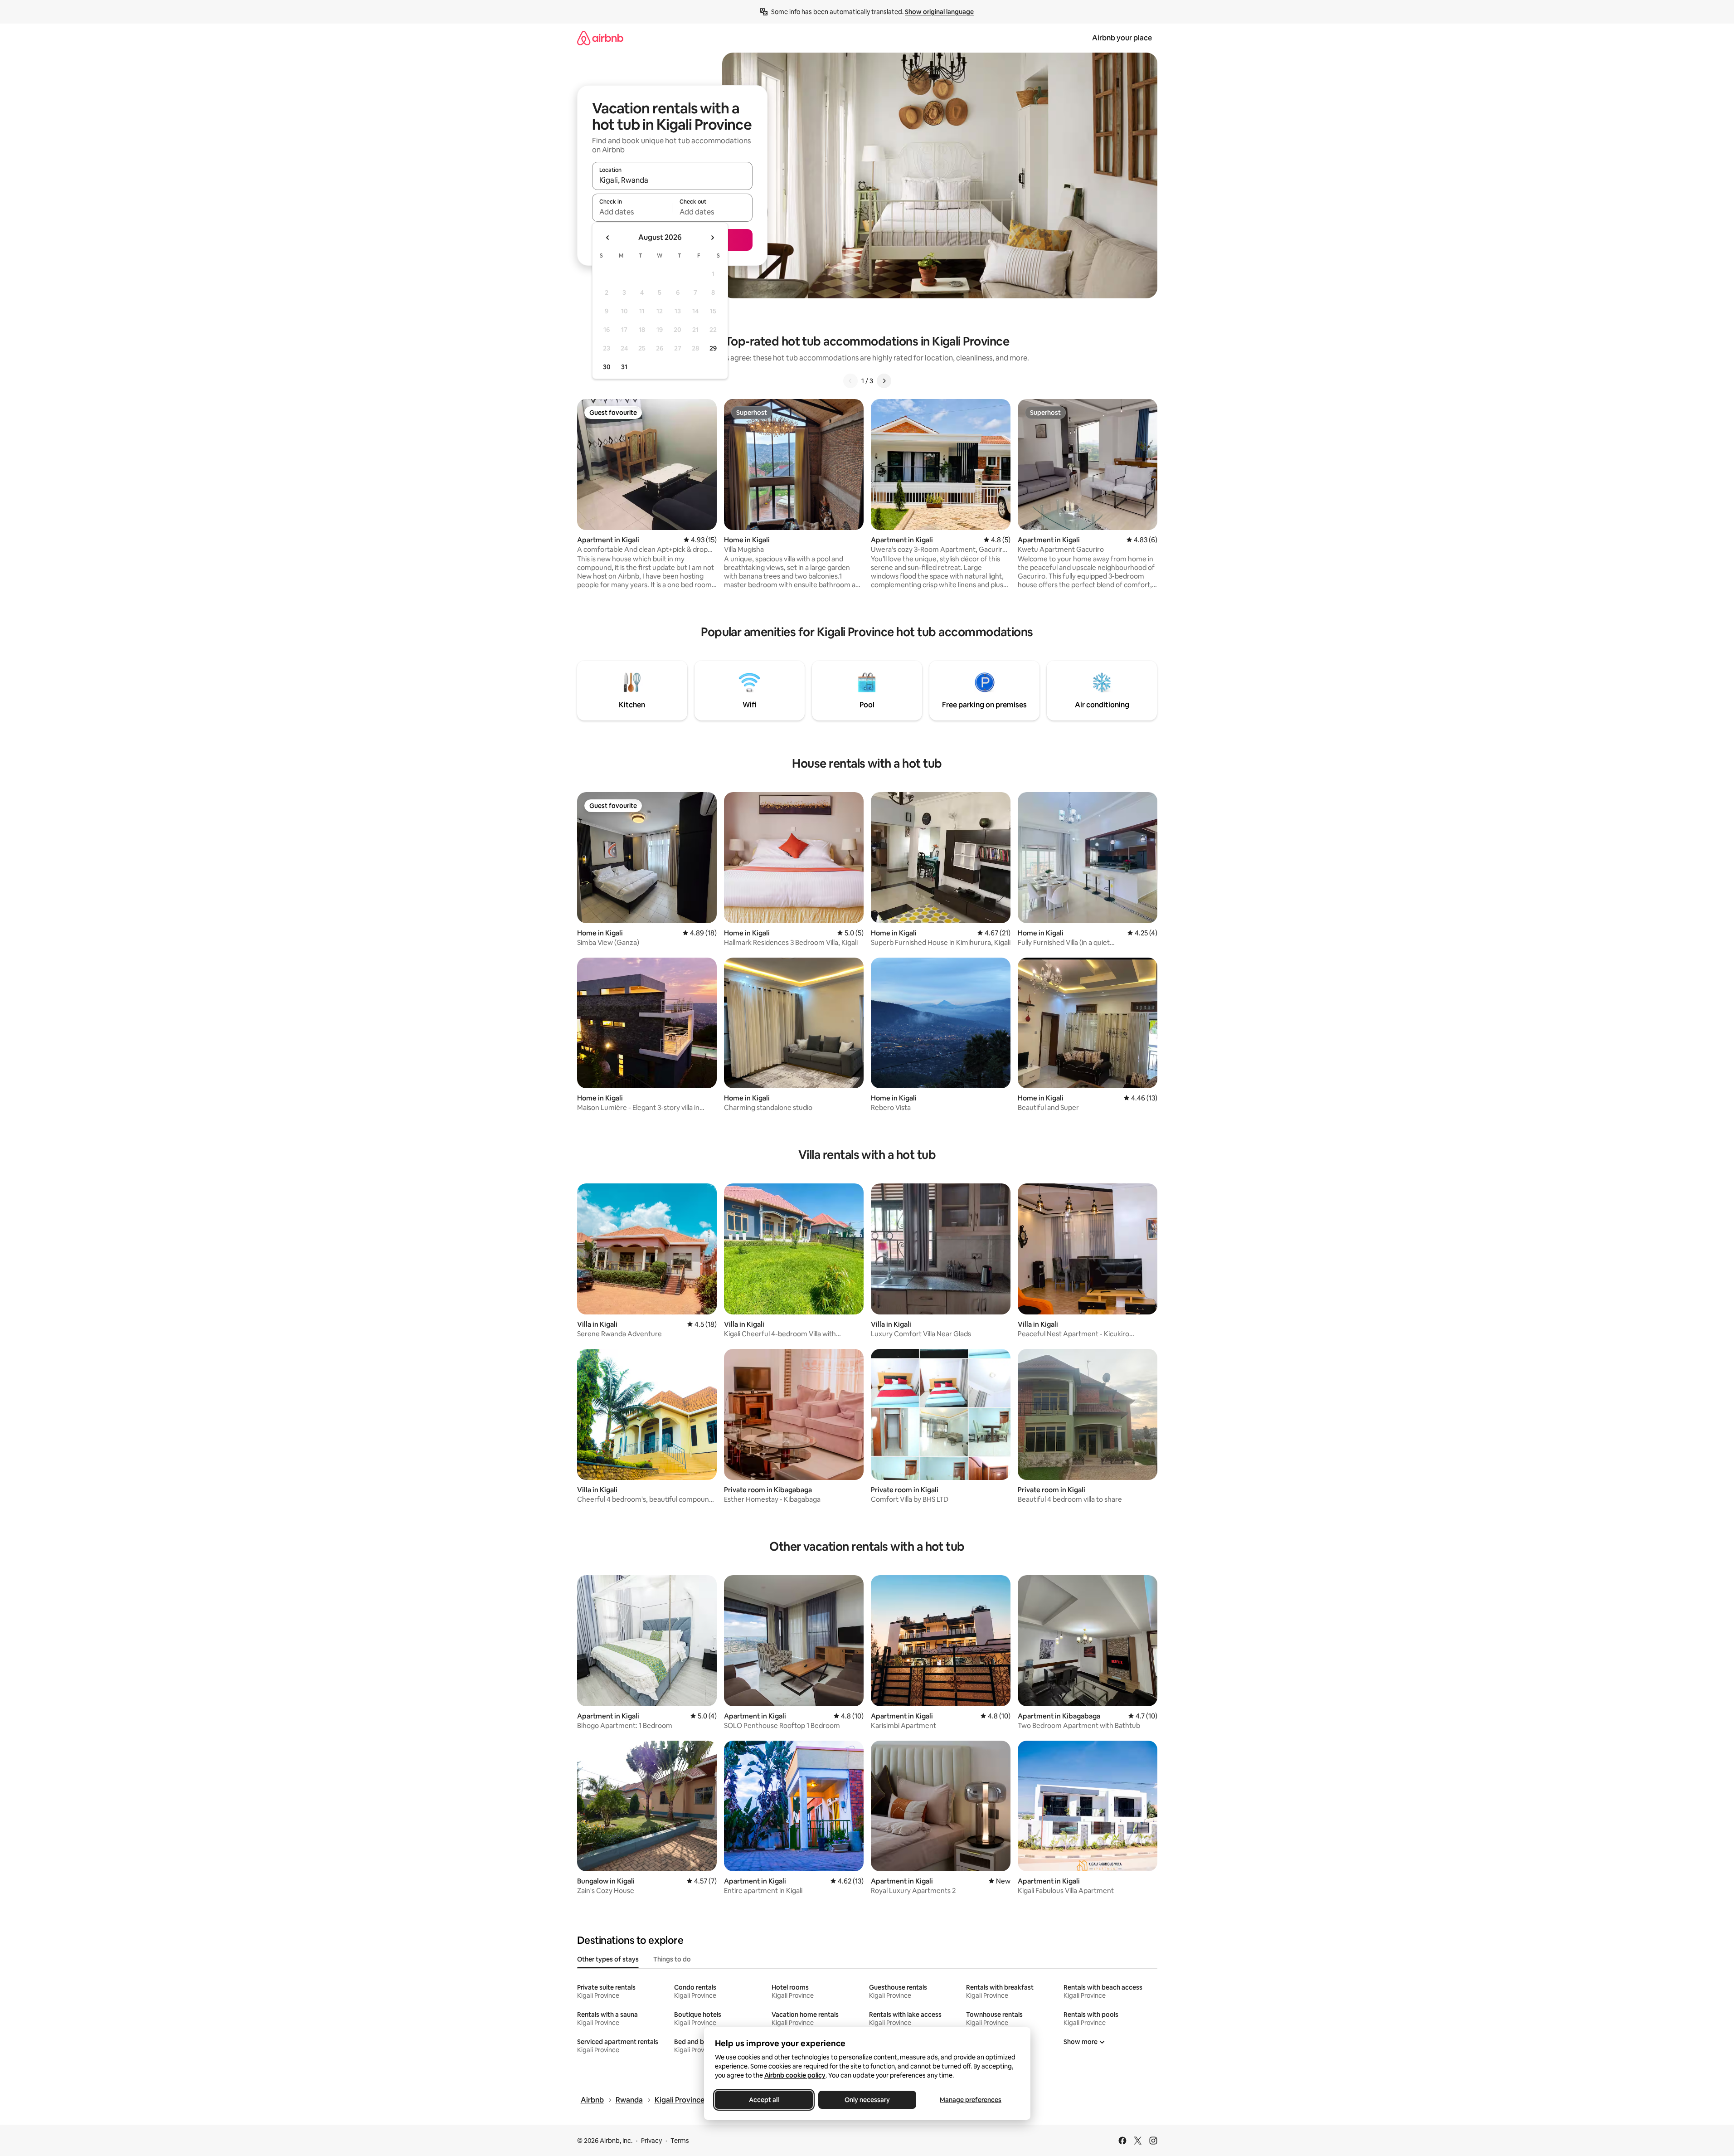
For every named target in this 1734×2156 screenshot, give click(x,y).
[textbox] (632, 212)
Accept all (764, 2100)
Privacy (651, 2141)
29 (713, 348)
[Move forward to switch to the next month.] (712, 238)
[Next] (884, 381)
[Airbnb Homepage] (600, 38)
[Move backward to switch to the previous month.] (608, 238)
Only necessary (867, 2100)
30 (607, 367)
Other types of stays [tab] (608, 1959)
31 (624, 367)
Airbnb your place (1122, 38)
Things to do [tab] (672, 1959)
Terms (680, 2141)
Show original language (939, 12)
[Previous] (850, 381)
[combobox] (672, 180)
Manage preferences (971, 2100)
